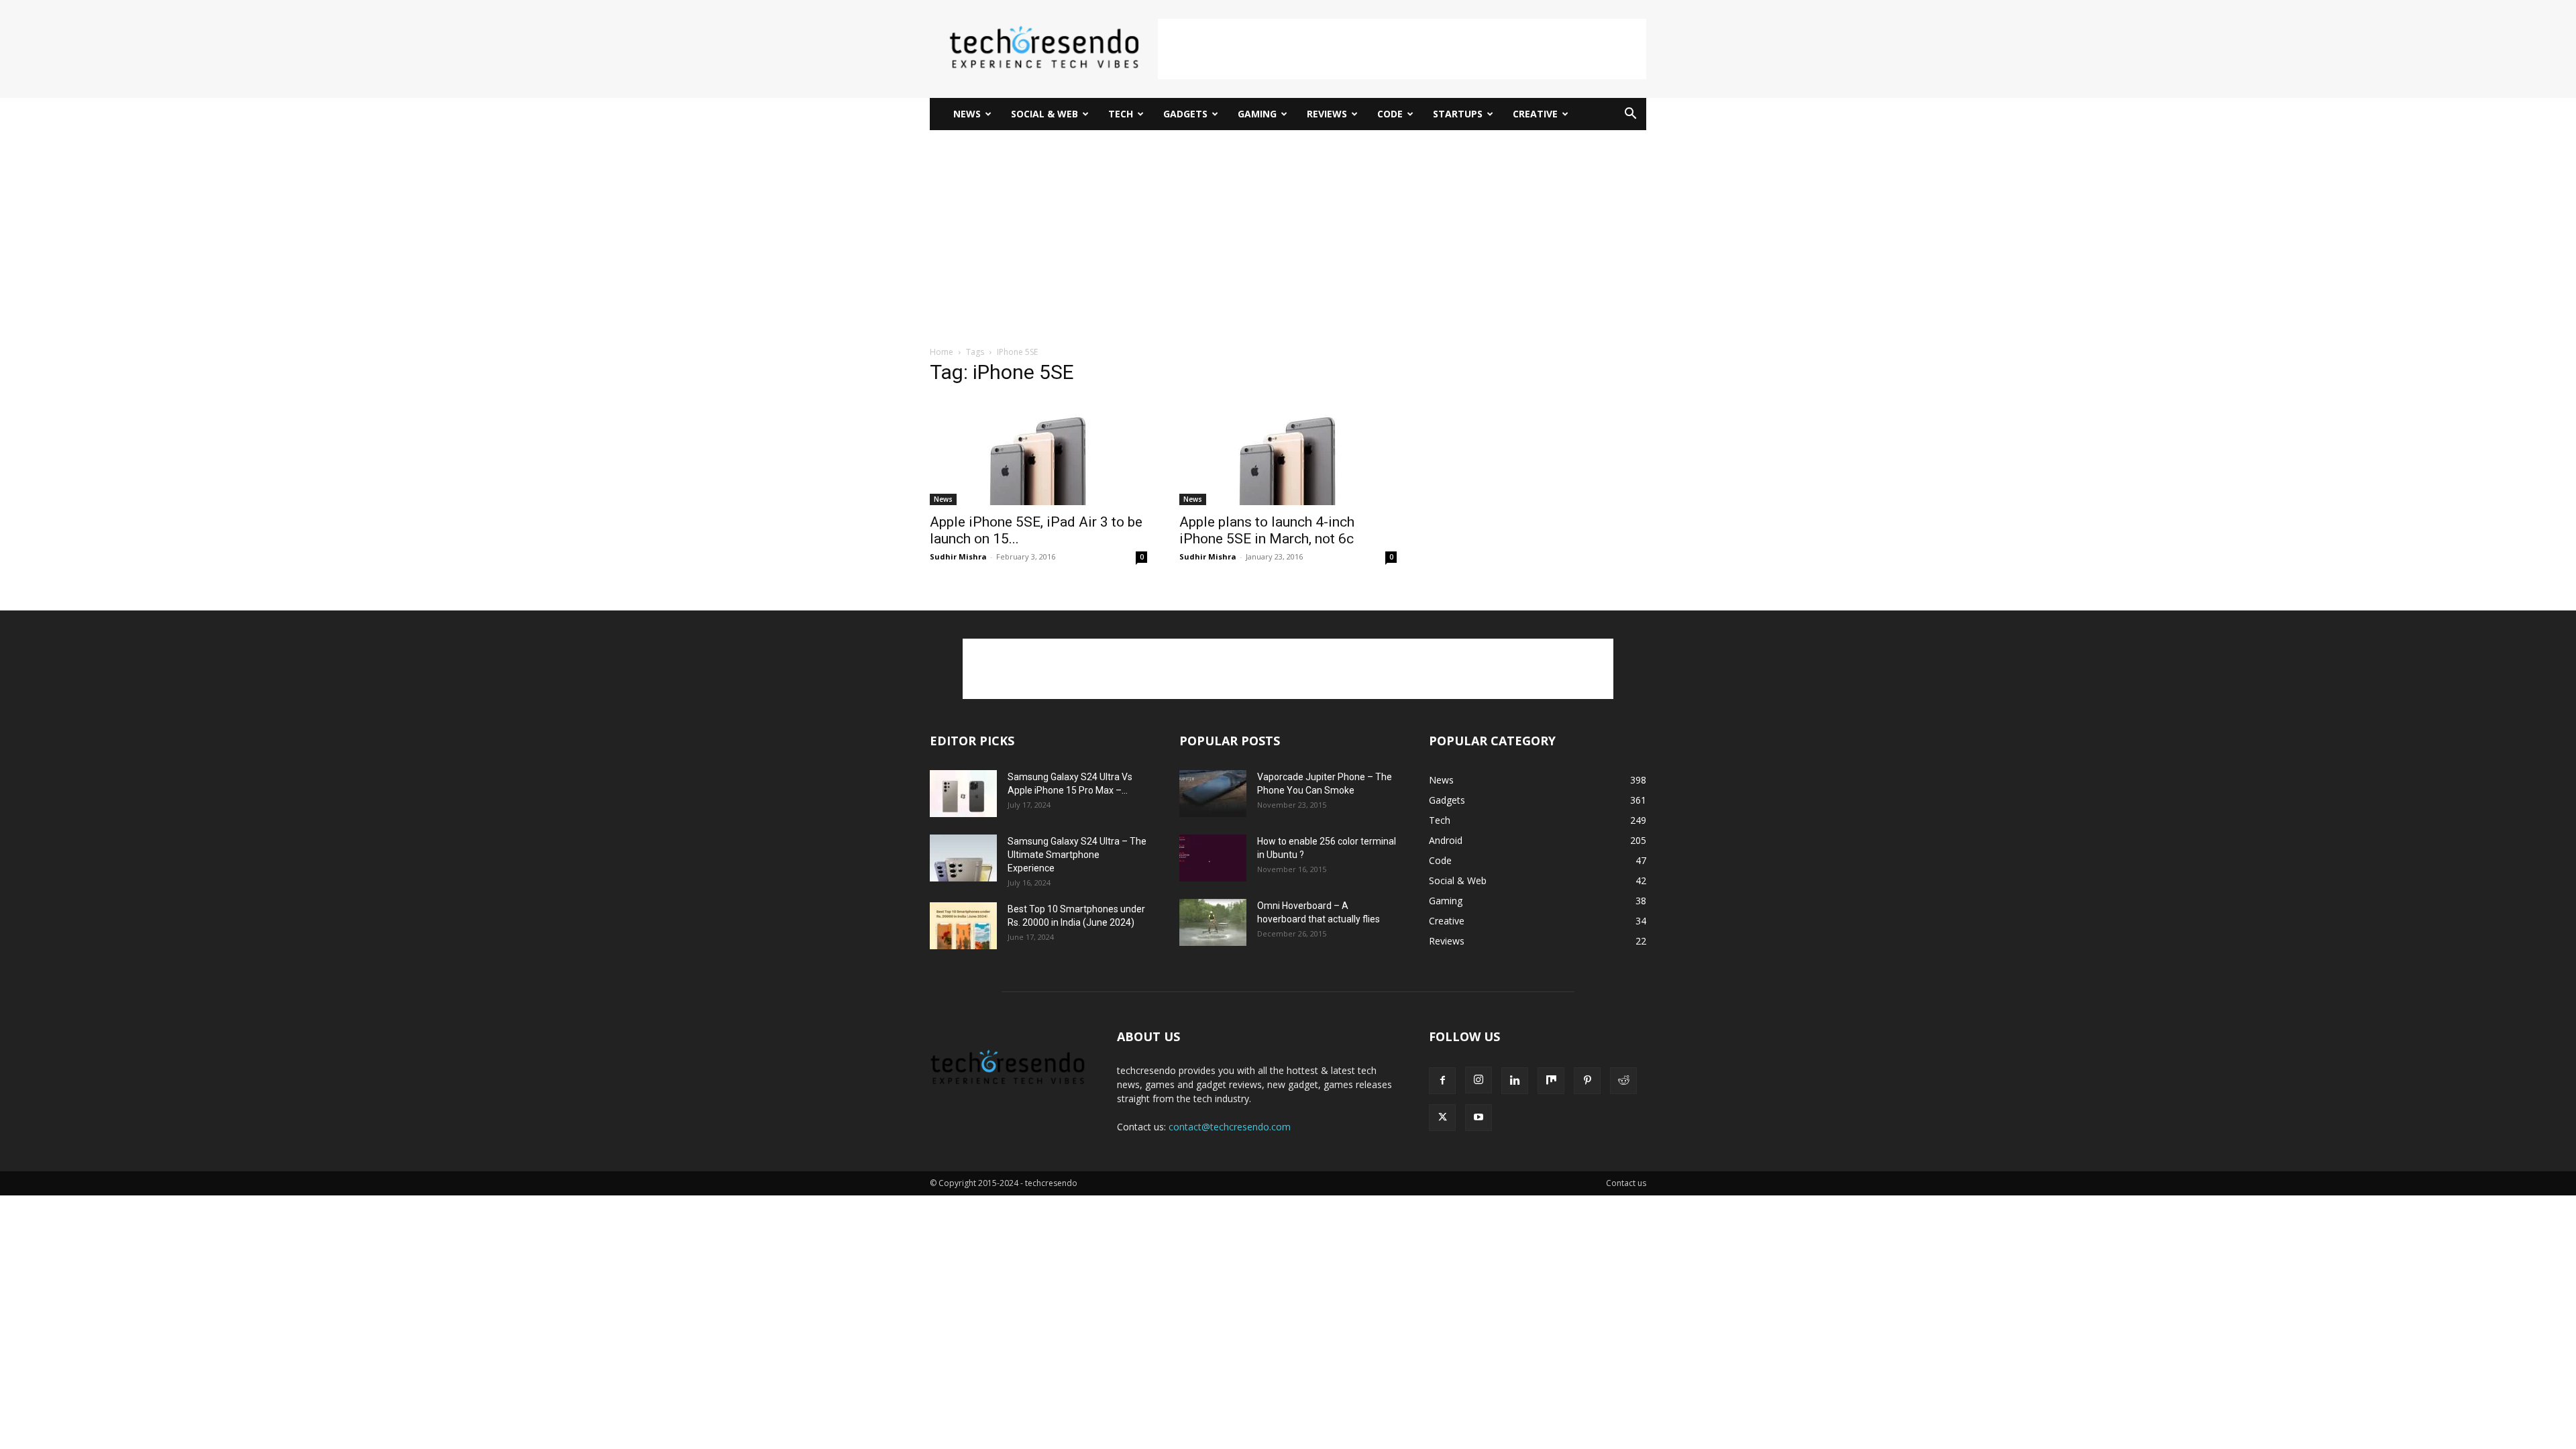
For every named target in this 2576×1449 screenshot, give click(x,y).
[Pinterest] (1587, 1081)
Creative (1535, 114)
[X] (1442, 1118)
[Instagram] (1479, 1080)
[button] (1630, 115)
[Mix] (1551, 1081)
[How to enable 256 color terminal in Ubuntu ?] (1213, 858)
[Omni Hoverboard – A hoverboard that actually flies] (1213, 922)
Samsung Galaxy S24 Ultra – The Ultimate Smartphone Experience (1077, 855)
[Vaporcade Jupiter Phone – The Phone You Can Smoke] (1213, 794)
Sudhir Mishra (958, 556)
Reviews (1327, 114)
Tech (1121, 114)
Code (1390, 114)
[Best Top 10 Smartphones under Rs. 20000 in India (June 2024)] (963, 926)
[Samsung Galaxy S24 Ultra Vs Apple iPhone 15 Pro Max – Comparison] (963, 794)
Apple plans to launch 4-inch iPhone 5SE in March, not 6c (1267, 530)
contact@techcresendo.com (1230, 1127)
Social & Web (1044, 114)
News (967, 114)
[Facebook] (1442, 1081)
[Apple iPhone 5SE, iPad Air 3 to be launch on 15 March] (1038, 451)
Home (942, 352)
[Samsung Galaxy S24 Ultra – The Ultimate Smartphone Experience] (963, 858)
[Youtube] (1479, 1118)
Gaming (1257, 114)
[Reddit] (1623, 1081)
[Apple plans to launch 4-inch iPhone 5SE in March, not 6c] (1288, 451)
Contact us (1626, 1183)
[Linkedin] (1515, 1081)
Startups (1458, 114)
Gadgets (1185, 114)
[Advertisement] (1402, 49)
